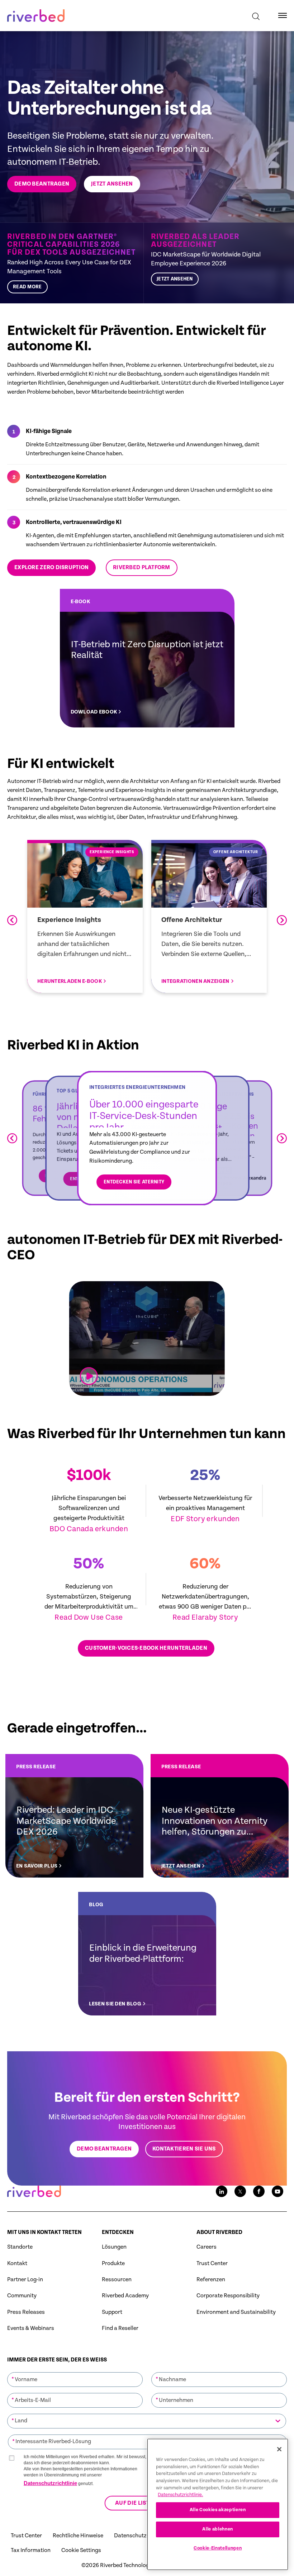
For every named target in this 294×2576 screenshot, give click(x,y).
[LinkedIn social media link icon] (222, 2191)
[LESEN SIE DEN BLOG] (147, 1954)
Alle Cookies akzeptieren (218, 2510)
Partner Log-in (25, 2280)
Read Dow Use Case (89, 1618)
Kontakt (17, 2263)
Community (22, 2296)
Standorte (20, 2247)
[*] (75, 2371)
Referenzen (211, 2280)
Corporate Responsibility (228, 2296)
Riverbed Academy (125, 2296)
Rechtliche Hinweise (78, 2536)
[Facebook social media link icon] (259, 2191)
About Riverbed (219, 2232)
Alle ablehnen (218, 2529)
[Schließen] (279, 2449)
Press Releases (26, 2312)
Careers (207, 2247)
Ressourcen (117, 2280)
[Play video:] (89, 1376)
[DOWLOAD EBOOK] (147, 658)
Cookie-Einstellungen (218, 2548)
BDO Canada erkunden (89, 1529)
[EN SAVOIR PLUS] (74, 1816)
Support (112, 2312)
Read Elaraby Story (205, 1618)
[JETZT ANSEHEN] (215, 263)
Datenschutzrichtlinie (50, 2483)
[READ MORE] (75, 263)
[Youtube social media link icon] (278, 2191)
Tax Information (31, 2550)
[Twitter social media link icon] (240, 2191)
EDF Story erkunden (205, 1519)
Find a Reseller (120, 2328)
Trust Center (212, 2263)
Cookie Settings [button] (81, 2550)
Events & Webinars (31, 2328)
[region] (218, 2504)
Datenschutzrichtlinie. (180, 2495)
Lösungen (114, 2247)
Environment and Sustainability (236, 2312)
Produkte (113, 2263)
